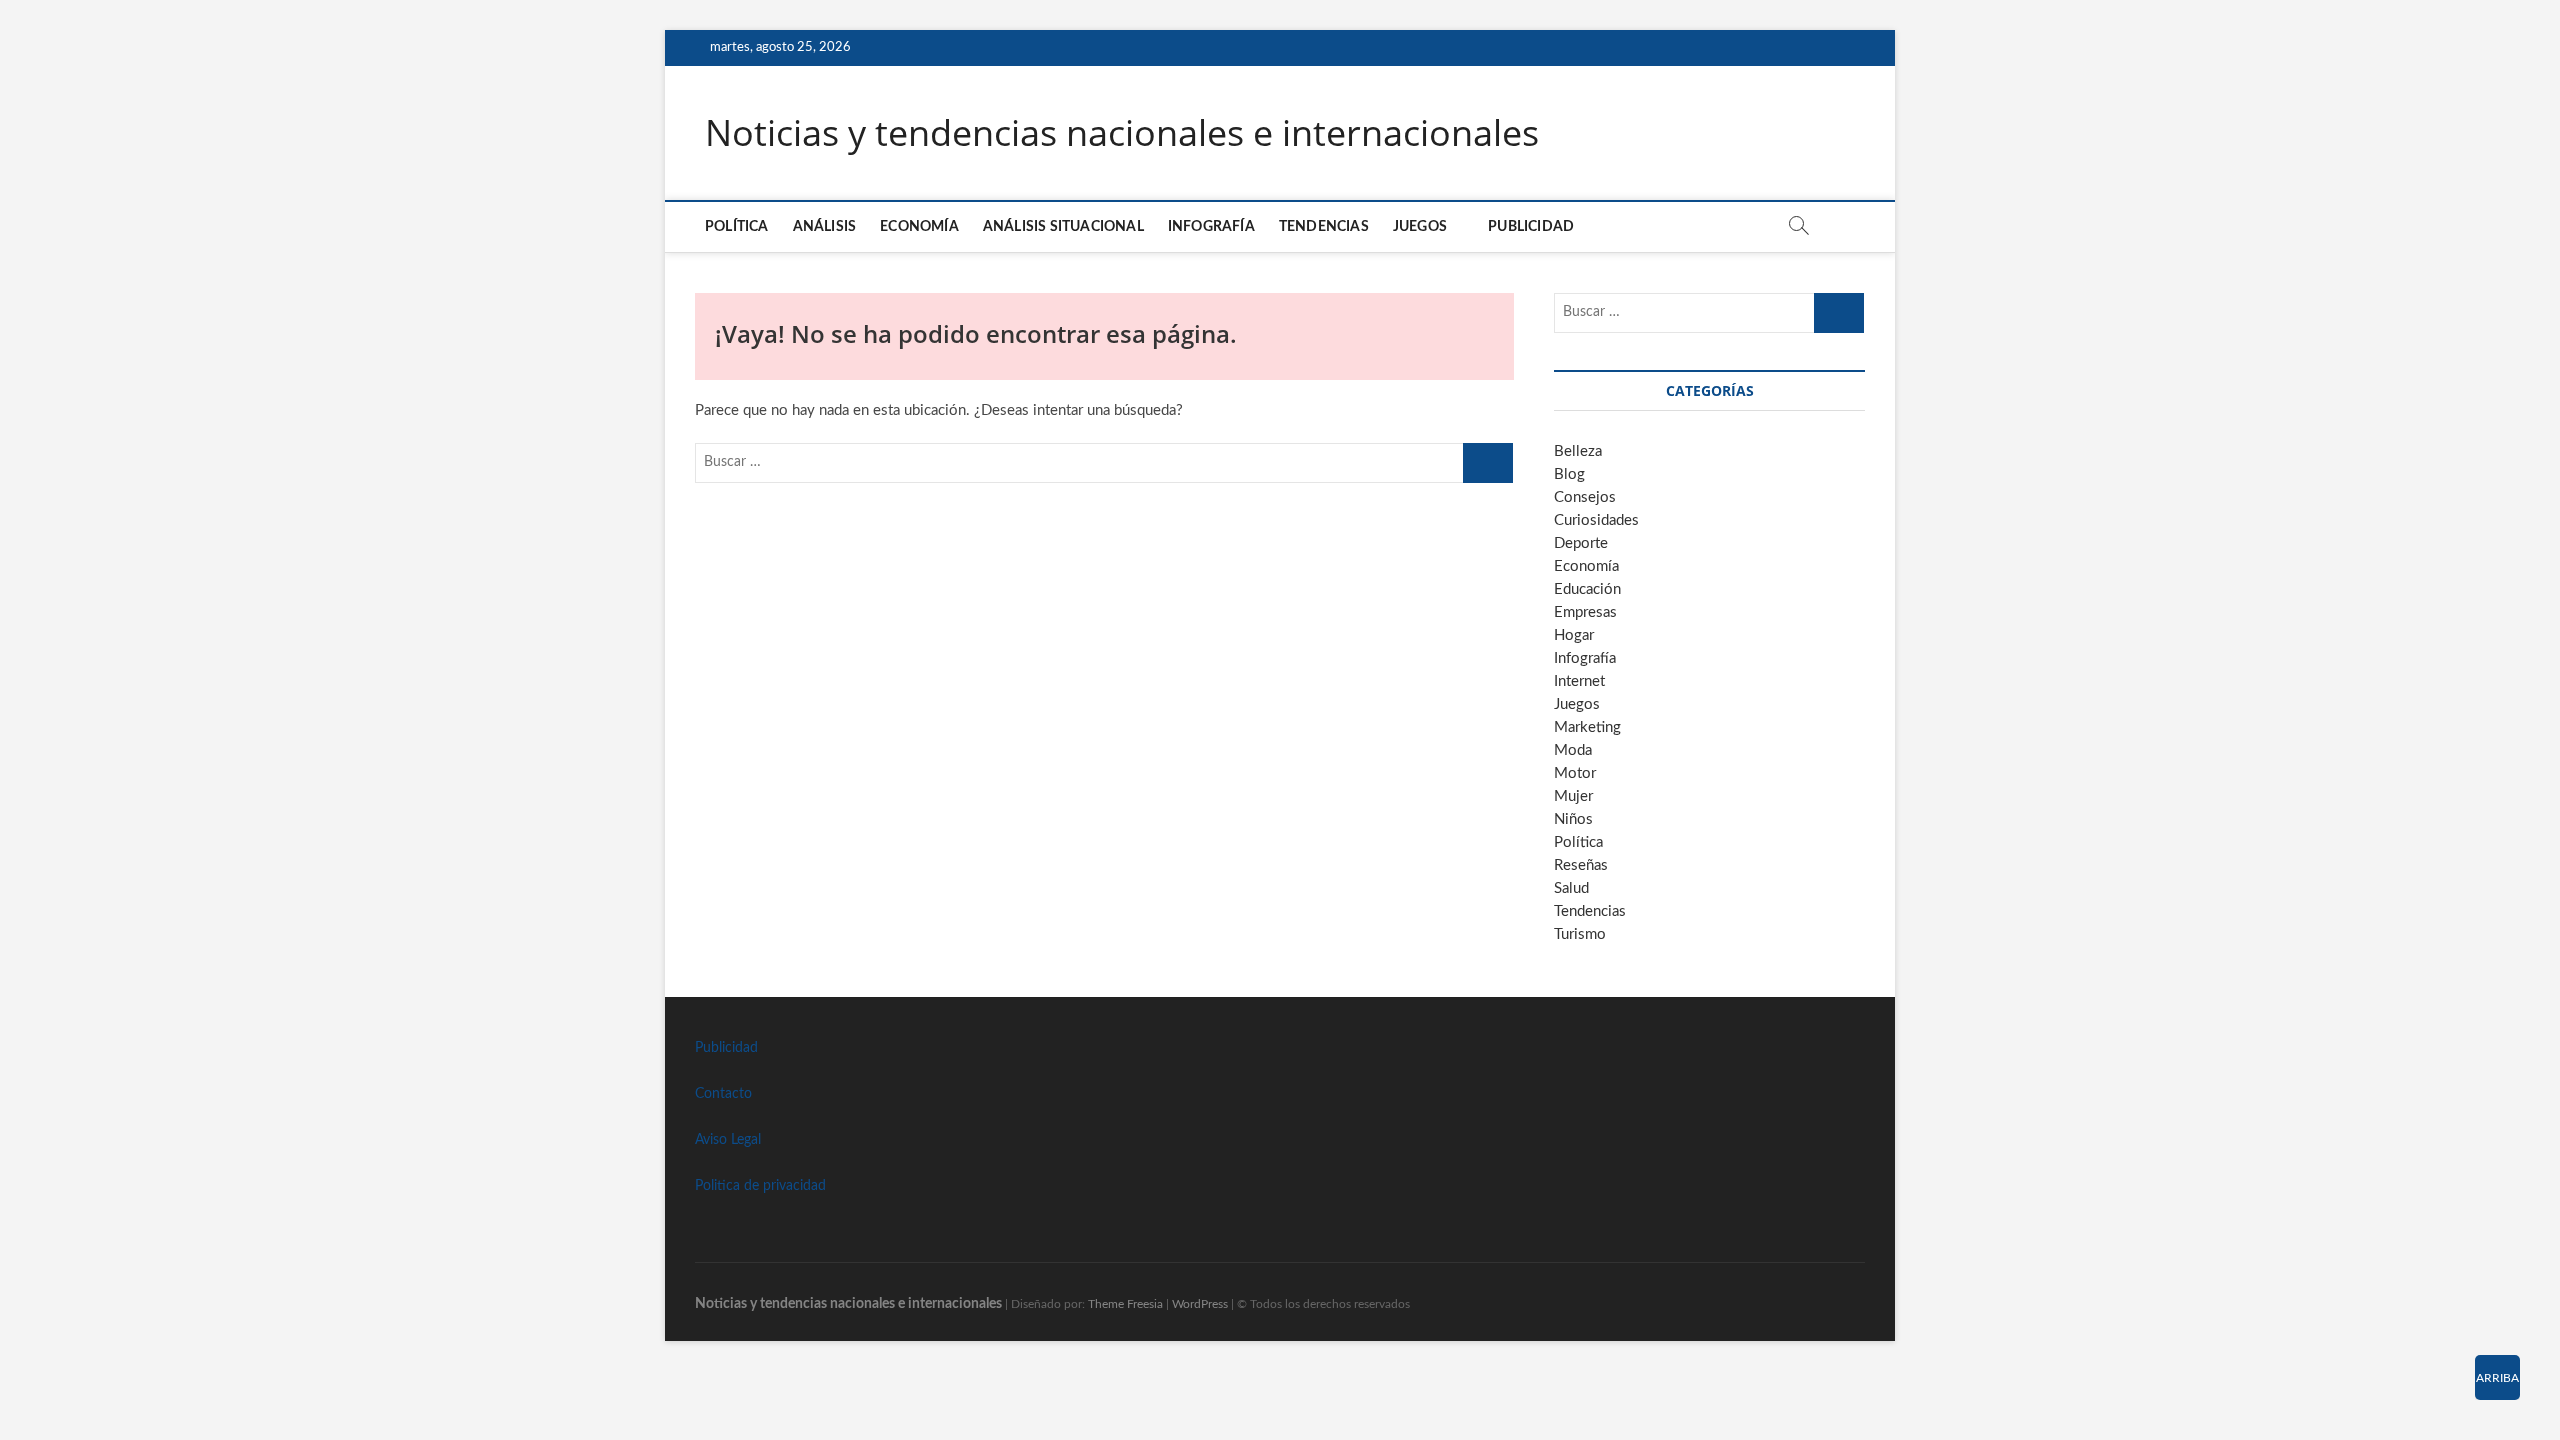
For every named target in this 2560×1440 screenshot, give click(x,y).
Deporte (1581, 543)
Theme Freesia (1125, 1304)
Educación (1587, 589)
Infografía (1211, 227)
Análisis (825, 227)
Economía (919, 227)
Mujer (1573, 796)
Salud (1571, 888)
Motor (1575, 773)
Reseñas (1581, 865)
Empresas (1585, 612)
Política (737, 227)
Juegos (1577, 704)
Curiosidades (1596, 520)
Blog (1569, 474)
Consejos (1585, 497)
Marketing (1587, 727)
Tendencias (1324, 227)
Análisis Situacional (1063, 227)
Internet (1579, 681)
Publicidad (1531, 227)
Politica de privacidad (760, 1186)
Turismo (1580, 934)
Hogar (1574, 635)
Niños (1573, 819)
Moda (1573, 750)
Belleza (1578, 451)
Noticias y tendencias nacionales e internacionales (1122, 133)
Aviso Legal (728, 1140)
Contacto (723, 1094)
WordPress (1200, 1304)
